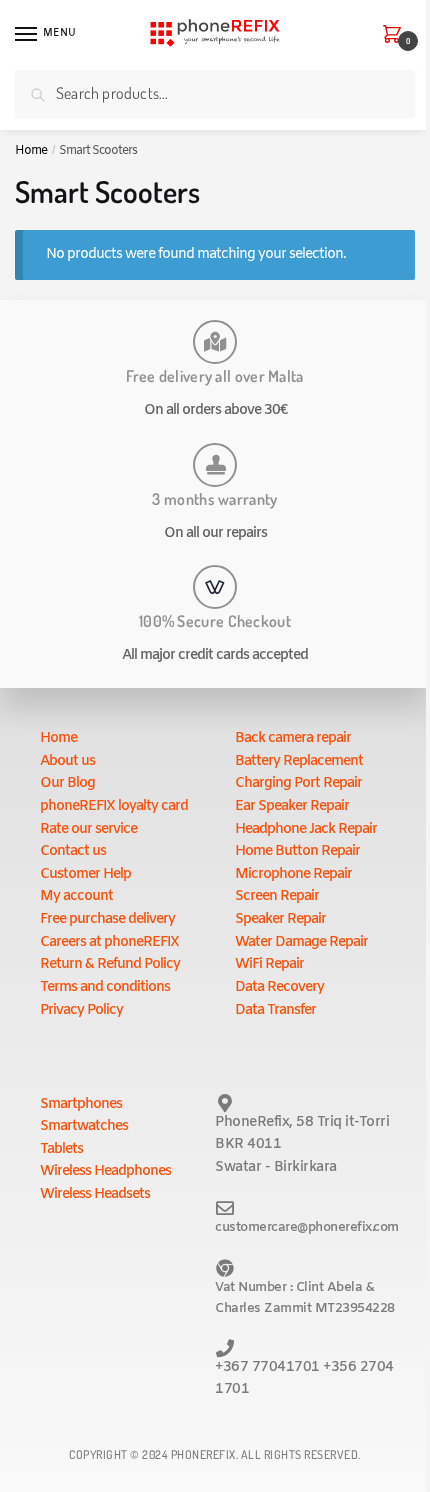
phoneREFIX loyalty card (114, 806)
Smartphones (81, 1104)
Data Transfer (275, 1010)
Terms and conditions (105, 987)
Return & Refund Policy (110, 964)
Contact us (73, 851)
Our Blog (67, 783)
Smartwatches (84, 1126)
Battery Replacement (299, 761)
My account (76, 896)
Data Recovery (279, 987)
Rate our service (88, 829)
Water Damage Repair (301, 942)
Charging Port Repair (298, 783)
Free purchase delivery (107, 919)
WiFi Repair (269, 964)
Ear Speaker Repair (292, 806)
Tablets (61, 1149)
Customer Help (85, 874)
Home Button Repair (297, 851)
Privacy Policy (81, 1010)
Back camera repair (293, 738)
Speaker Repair (280, 919)
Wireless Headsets (95, 1194)
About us (67, 761)
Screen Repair (277, 896)
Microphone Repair (293, 874)
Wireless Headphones (105, 1171)
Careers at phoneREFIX (109, 942)
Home (31, 151)
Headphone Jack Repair (306, 829)
